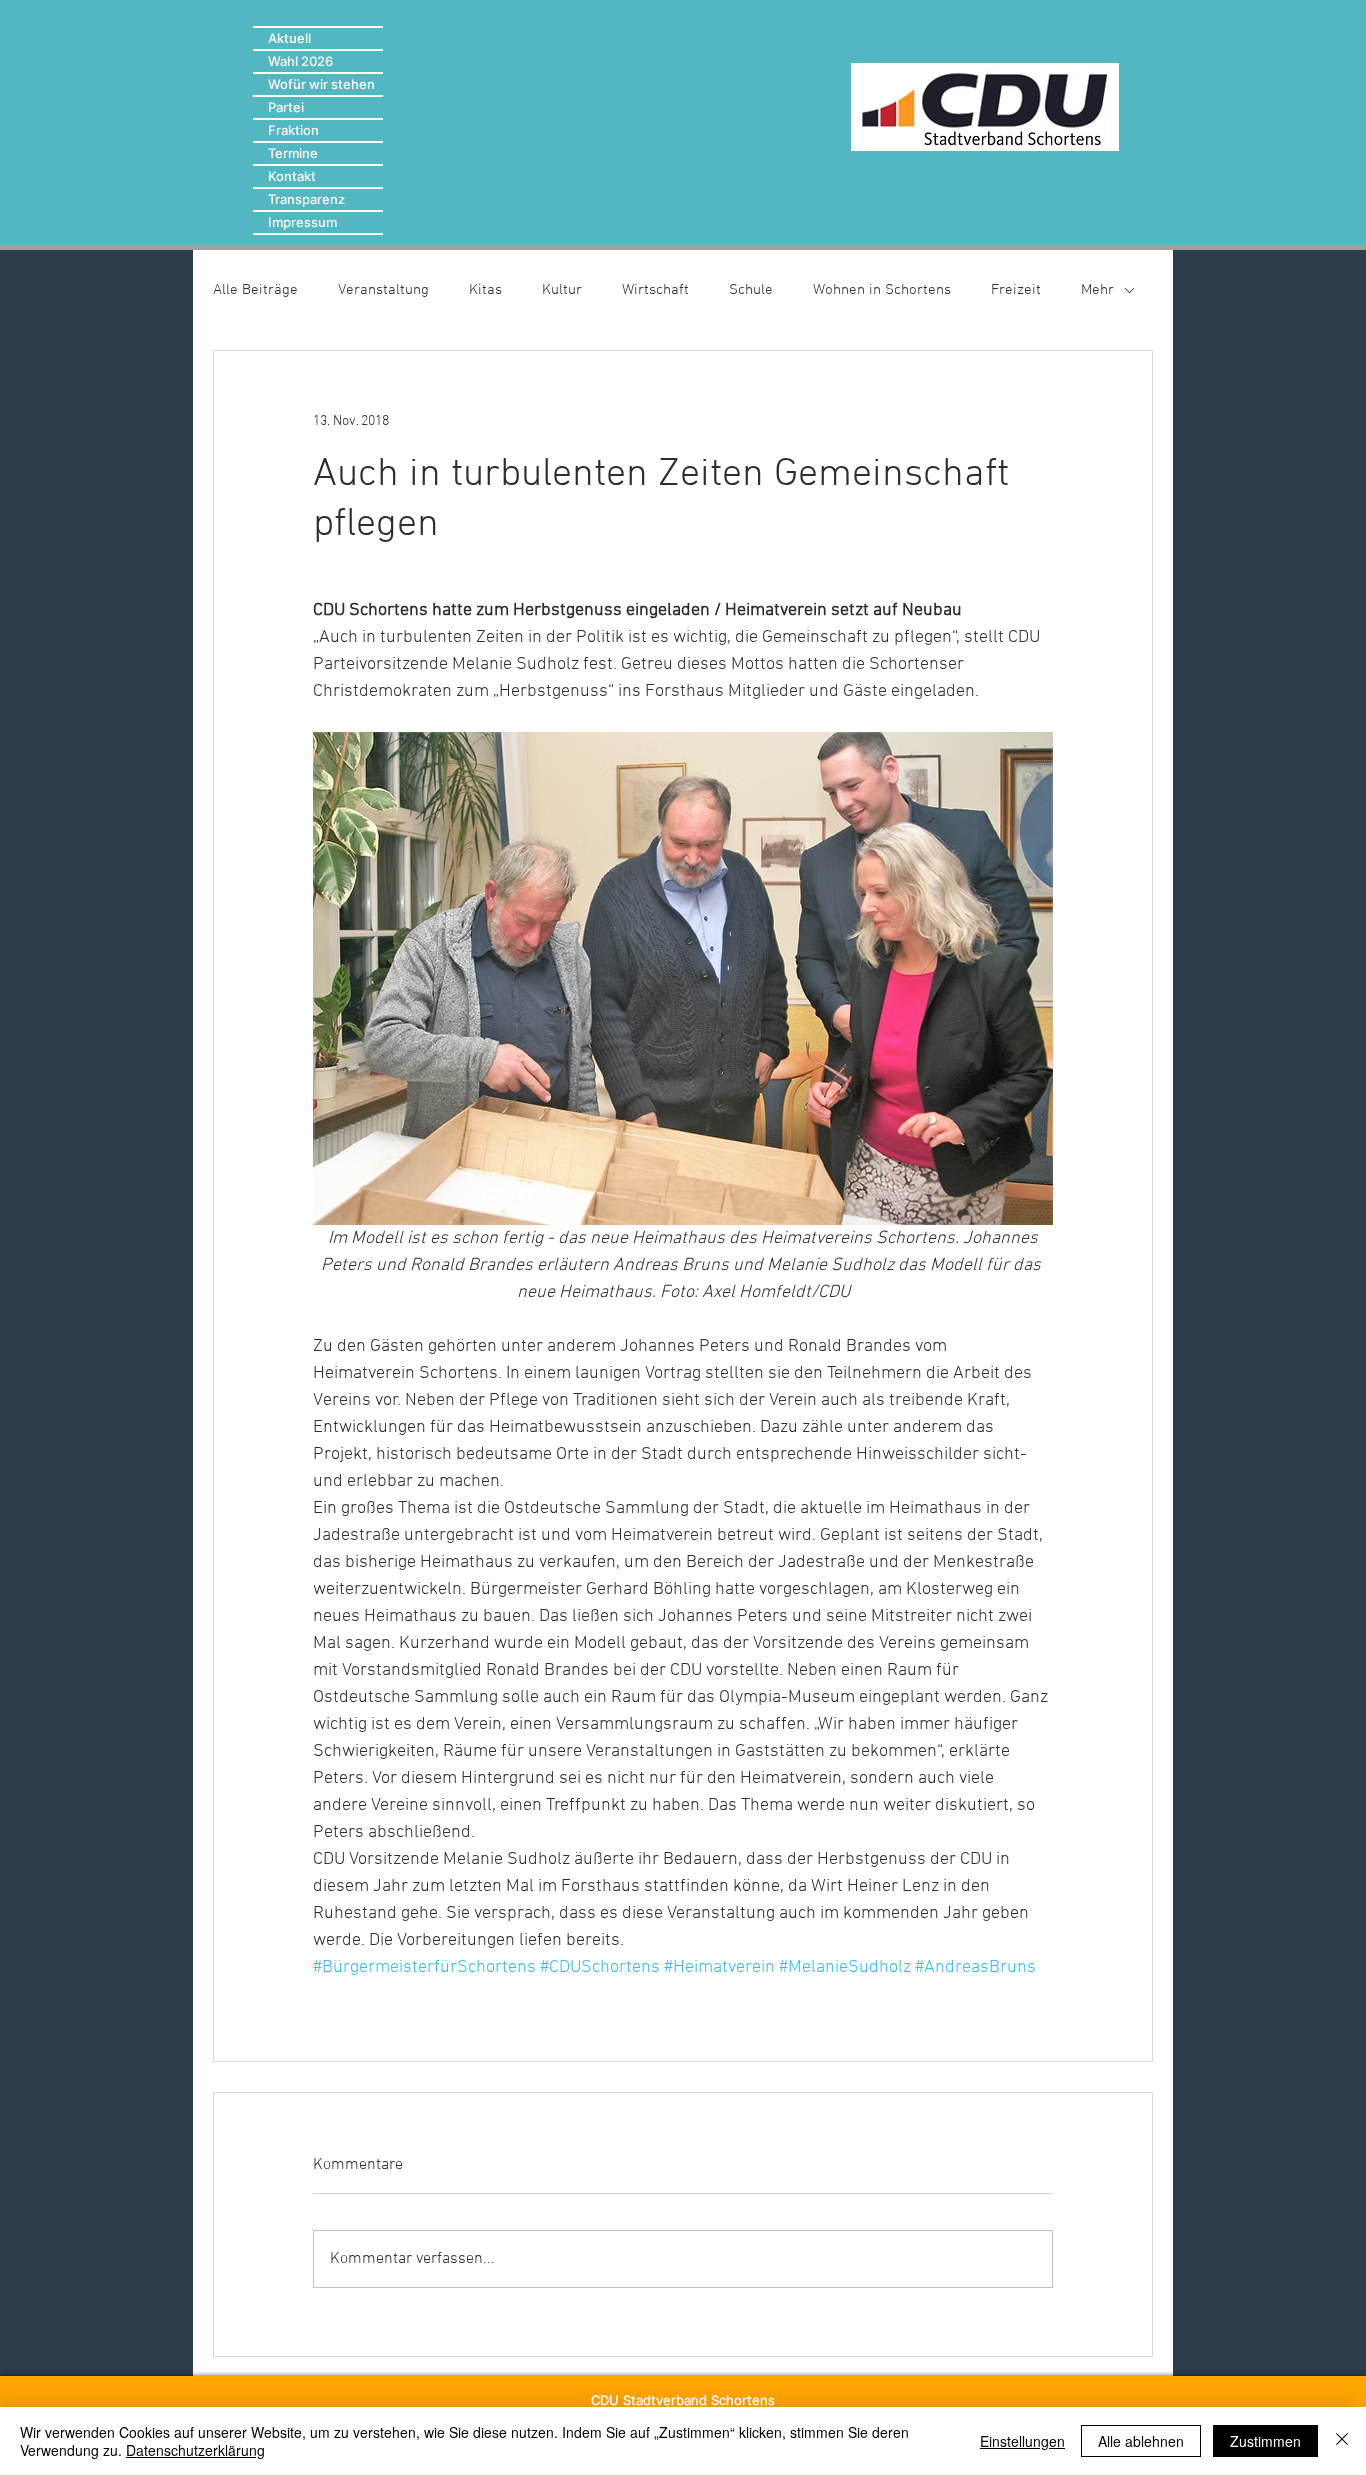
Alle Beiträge (255, 290)
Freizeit (1016, 290)
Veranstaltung (383, 290)
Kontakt (292, 176)
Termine (293, 153)
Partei (286, 107)
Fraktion (293, 130)
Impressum (302, 222)
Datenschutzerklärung (195, 2450)
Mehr (1097, 290)
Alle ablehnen (1141, 2441)
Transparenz (306, 199)
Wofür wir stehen (321, 84)
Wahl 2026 (300, 61)
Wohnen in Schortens (882, 290)
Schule (751, 290)
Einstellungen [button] (1022, 2441)
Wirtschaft (655, 290)
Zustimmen (1265, 2441)
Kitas (485, 290)
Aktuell (289, 38)
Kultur (562, 290)
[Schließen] (1342, 2441)
